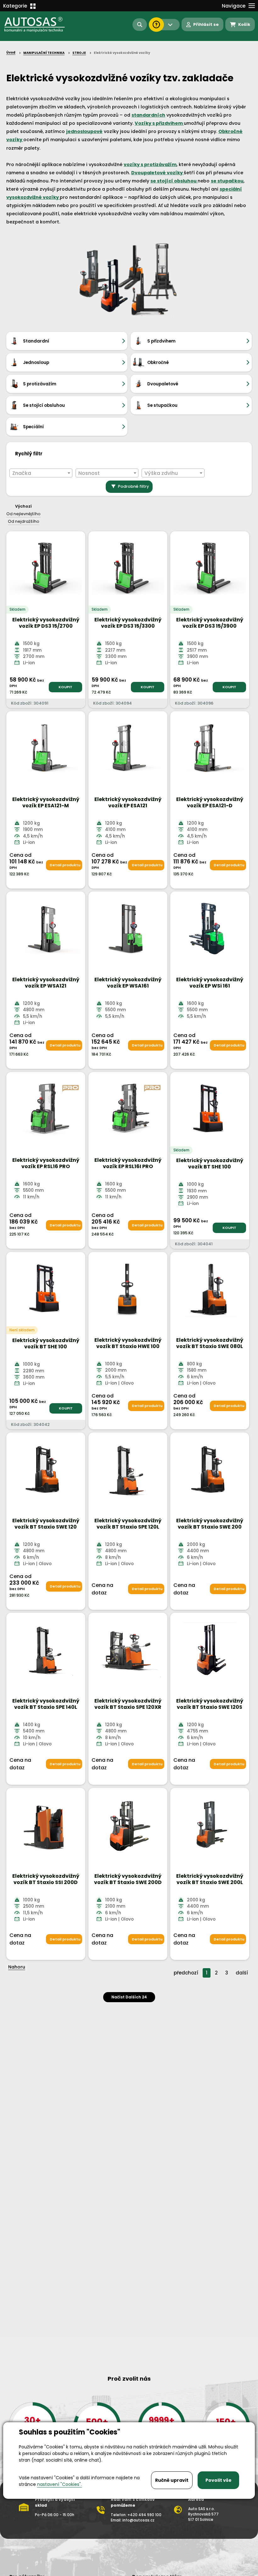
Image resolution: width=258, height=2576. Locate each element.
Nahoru (17, 1967)
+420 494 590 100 (144, 2515)
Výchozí (23, 506)
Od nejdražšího (24, 521)
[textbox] (41, 473)
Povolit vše (219, 2480)
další (242, 1973)
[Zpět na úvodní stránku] (35, 25)
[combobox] (41, 473)
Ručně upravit (172, 2480)
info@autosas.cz (138, 2520)
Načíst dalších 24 (129, 1997)
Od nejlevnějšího (23, 514)
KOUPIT (65, 687)
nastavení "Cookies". (59, 2484)
